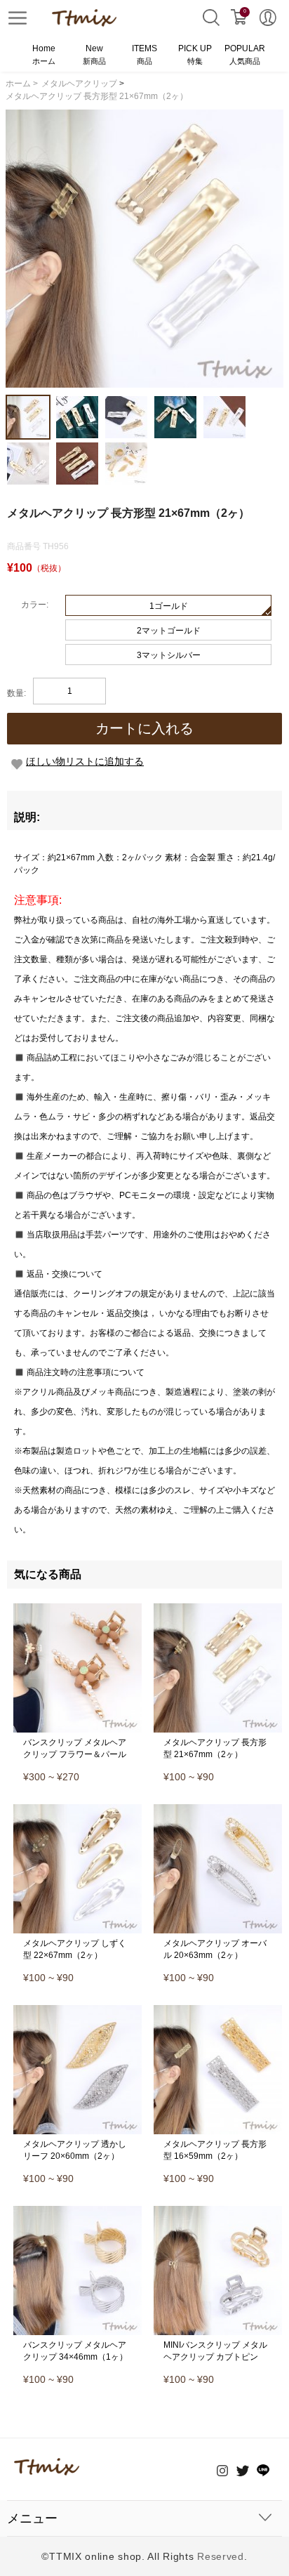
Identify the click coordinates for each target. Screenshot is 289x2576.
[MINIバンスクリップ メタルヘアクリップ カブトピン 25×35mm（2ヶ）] (218, 2211)
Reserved (221, 2556)
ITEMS (144, 54)
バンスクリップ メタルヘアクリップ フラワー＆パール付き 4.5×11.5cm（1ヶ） (75, 1754)
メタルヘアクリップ (79, 84)
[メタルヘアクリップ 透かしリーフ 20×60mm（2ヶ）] (78, 2010)
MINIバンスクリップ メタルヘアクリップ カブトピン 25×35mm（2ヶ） (215, 2357)
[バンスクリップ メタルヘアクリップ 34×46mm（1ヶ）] (78, 2211)
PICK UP (195, 54)
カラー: (35, 605)
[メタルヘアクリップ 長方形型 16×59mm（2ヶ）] (218, 2010)
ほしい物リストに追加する (85, 761)
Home (44, 54)
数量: (16, 693)
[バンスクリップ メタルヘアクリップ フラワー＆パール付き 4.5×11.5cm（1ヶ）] (78, 1608)
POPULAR (245, 54)
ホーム (22, 84)
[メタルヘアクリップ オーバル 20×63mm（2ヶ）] (218, 1809)
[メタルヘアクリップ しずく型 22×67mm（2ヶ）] (78, 1809)
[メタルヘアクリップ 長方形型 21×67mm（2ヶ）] (218, 1608)
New (94, 54)
